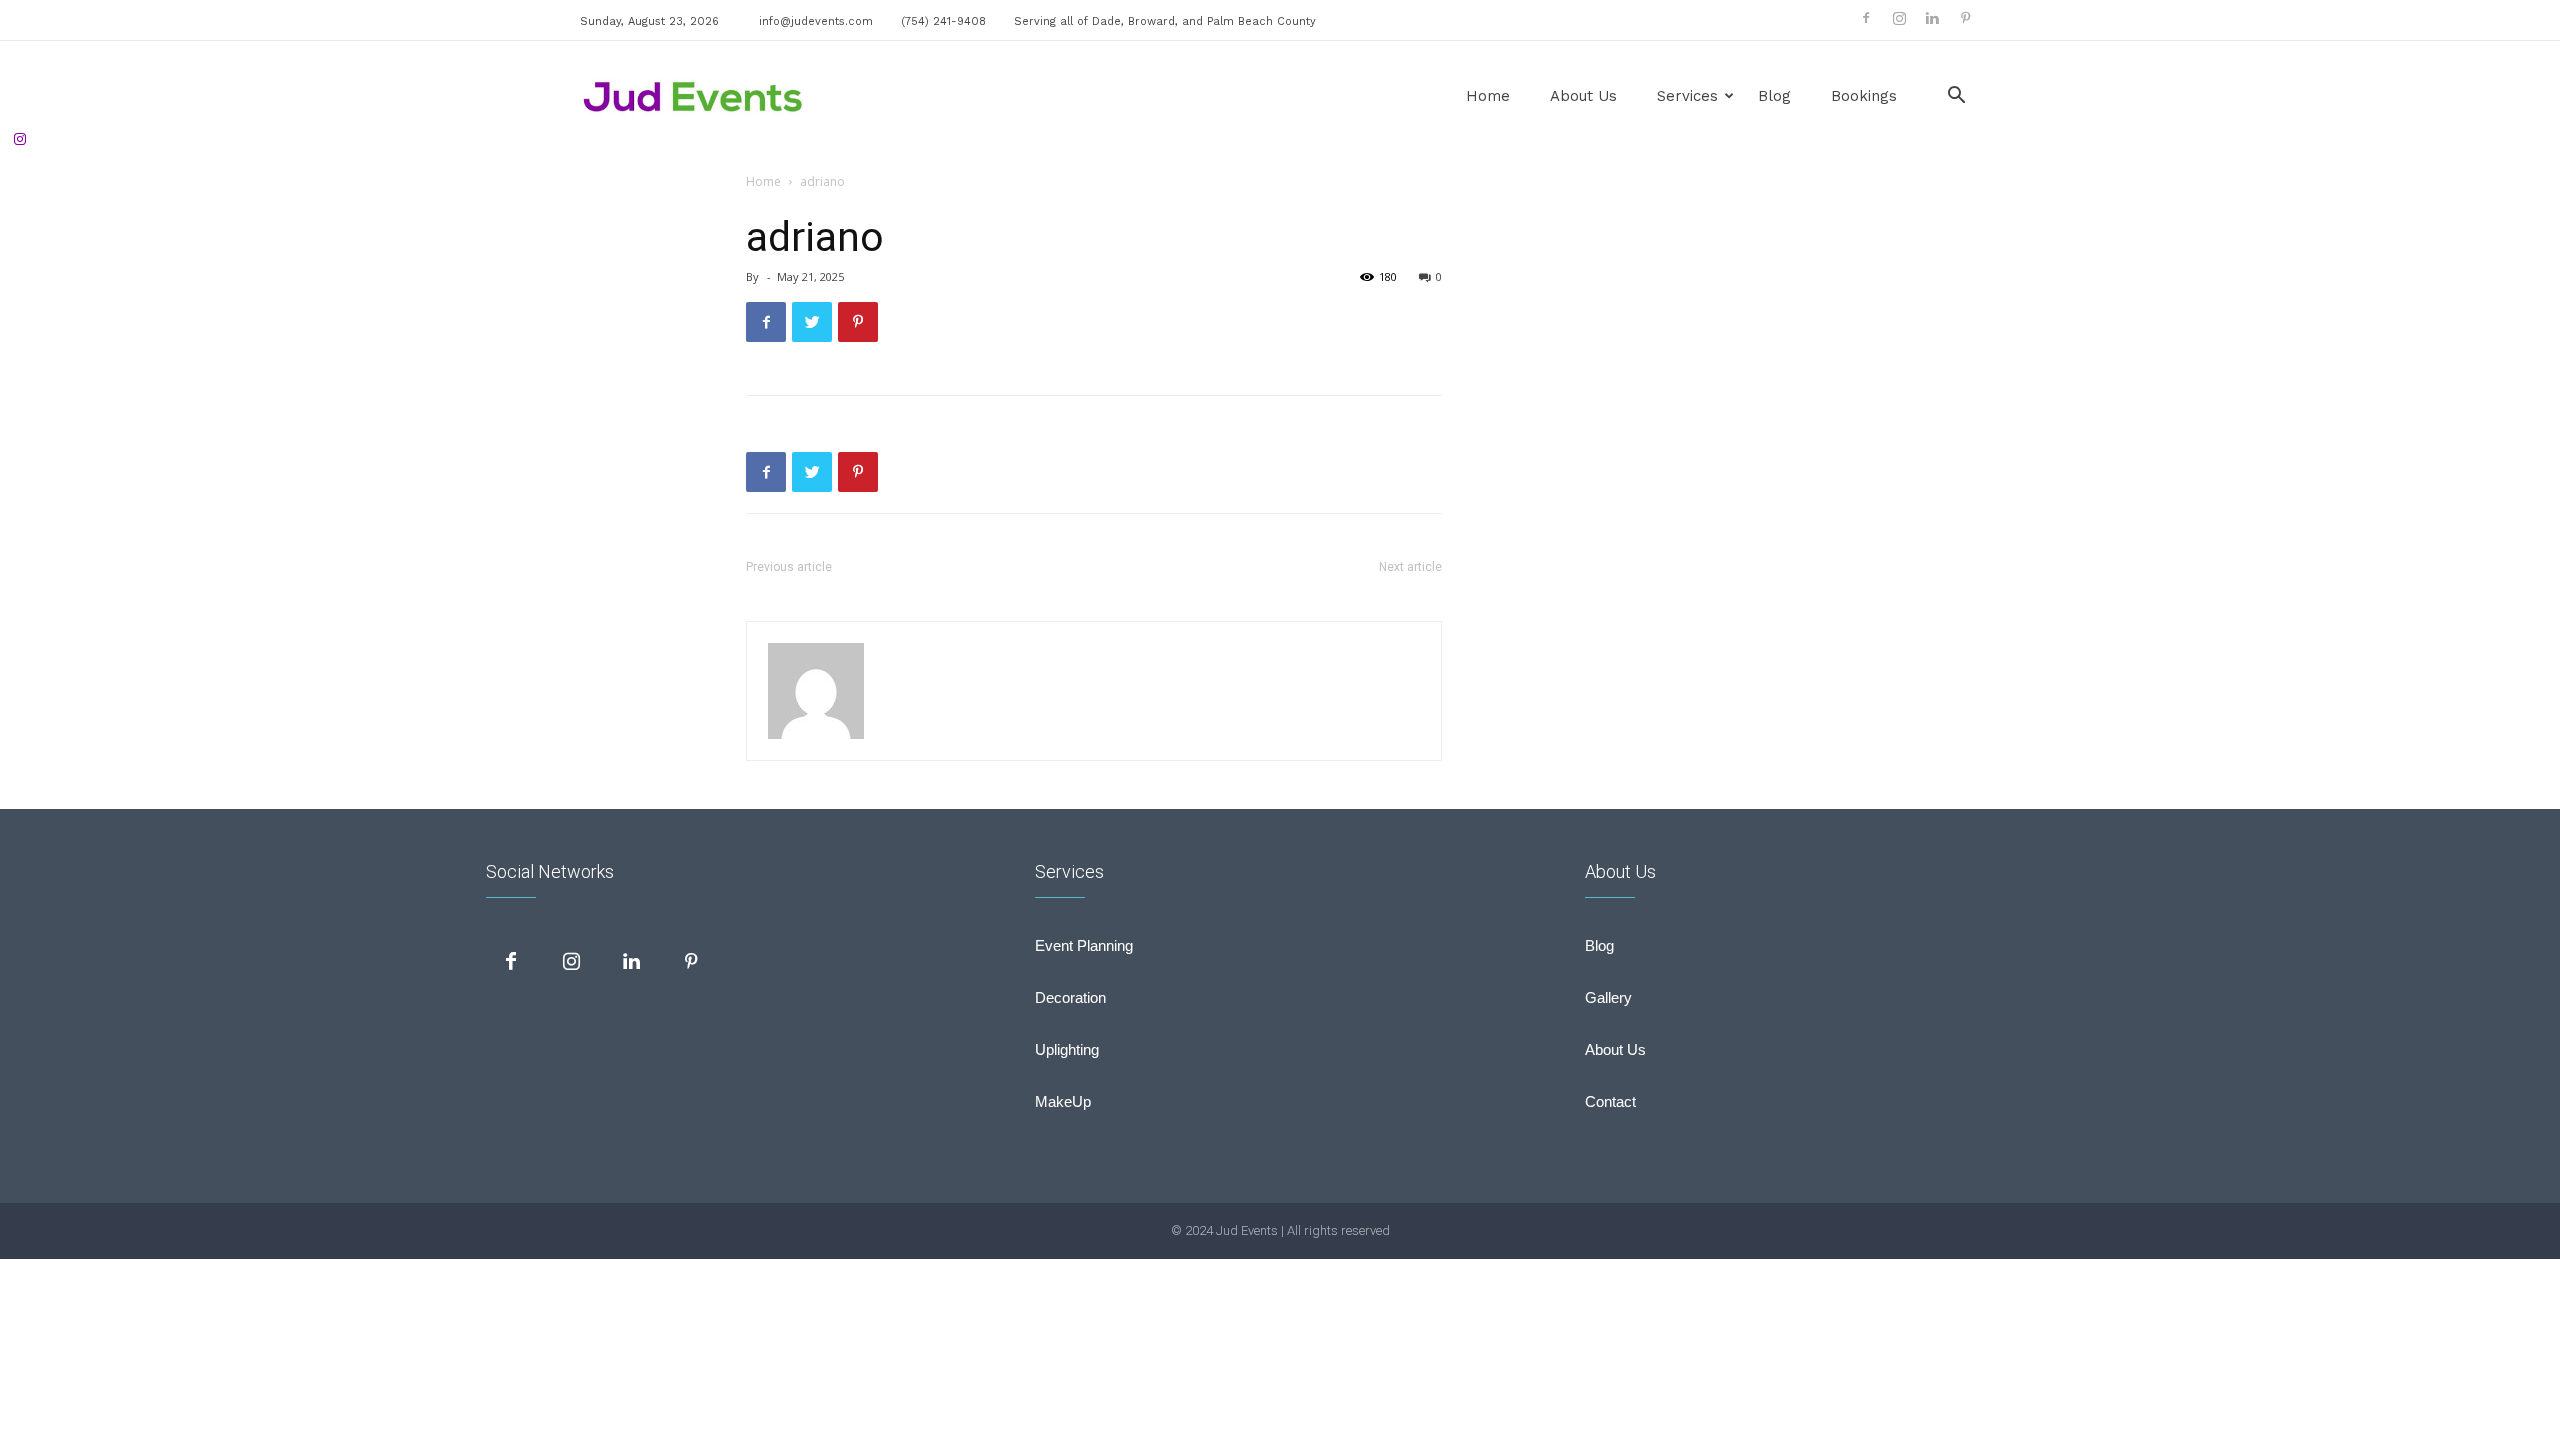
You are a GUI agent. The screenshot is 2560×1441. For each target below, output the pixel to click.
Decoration (1070, 997)
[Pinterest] (1965, 18)
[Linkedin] (1932, 18)
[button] (1956, 97)
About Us (1583, 96)
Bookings (1864, 96)
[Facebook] (1866, 18)
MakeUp (1063, 1101)
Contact (1610, 1101)
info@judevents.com (816, 21)
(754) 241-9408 (943, 21)
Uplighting (1067, 1049)
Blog (1774, 96)
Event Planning (1084, 945)
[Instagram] (1899, 18)
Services (1687, 96)
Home (1488, 96)
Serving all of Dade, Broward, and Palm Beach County (1165, 21)
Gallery (1608, 997)
